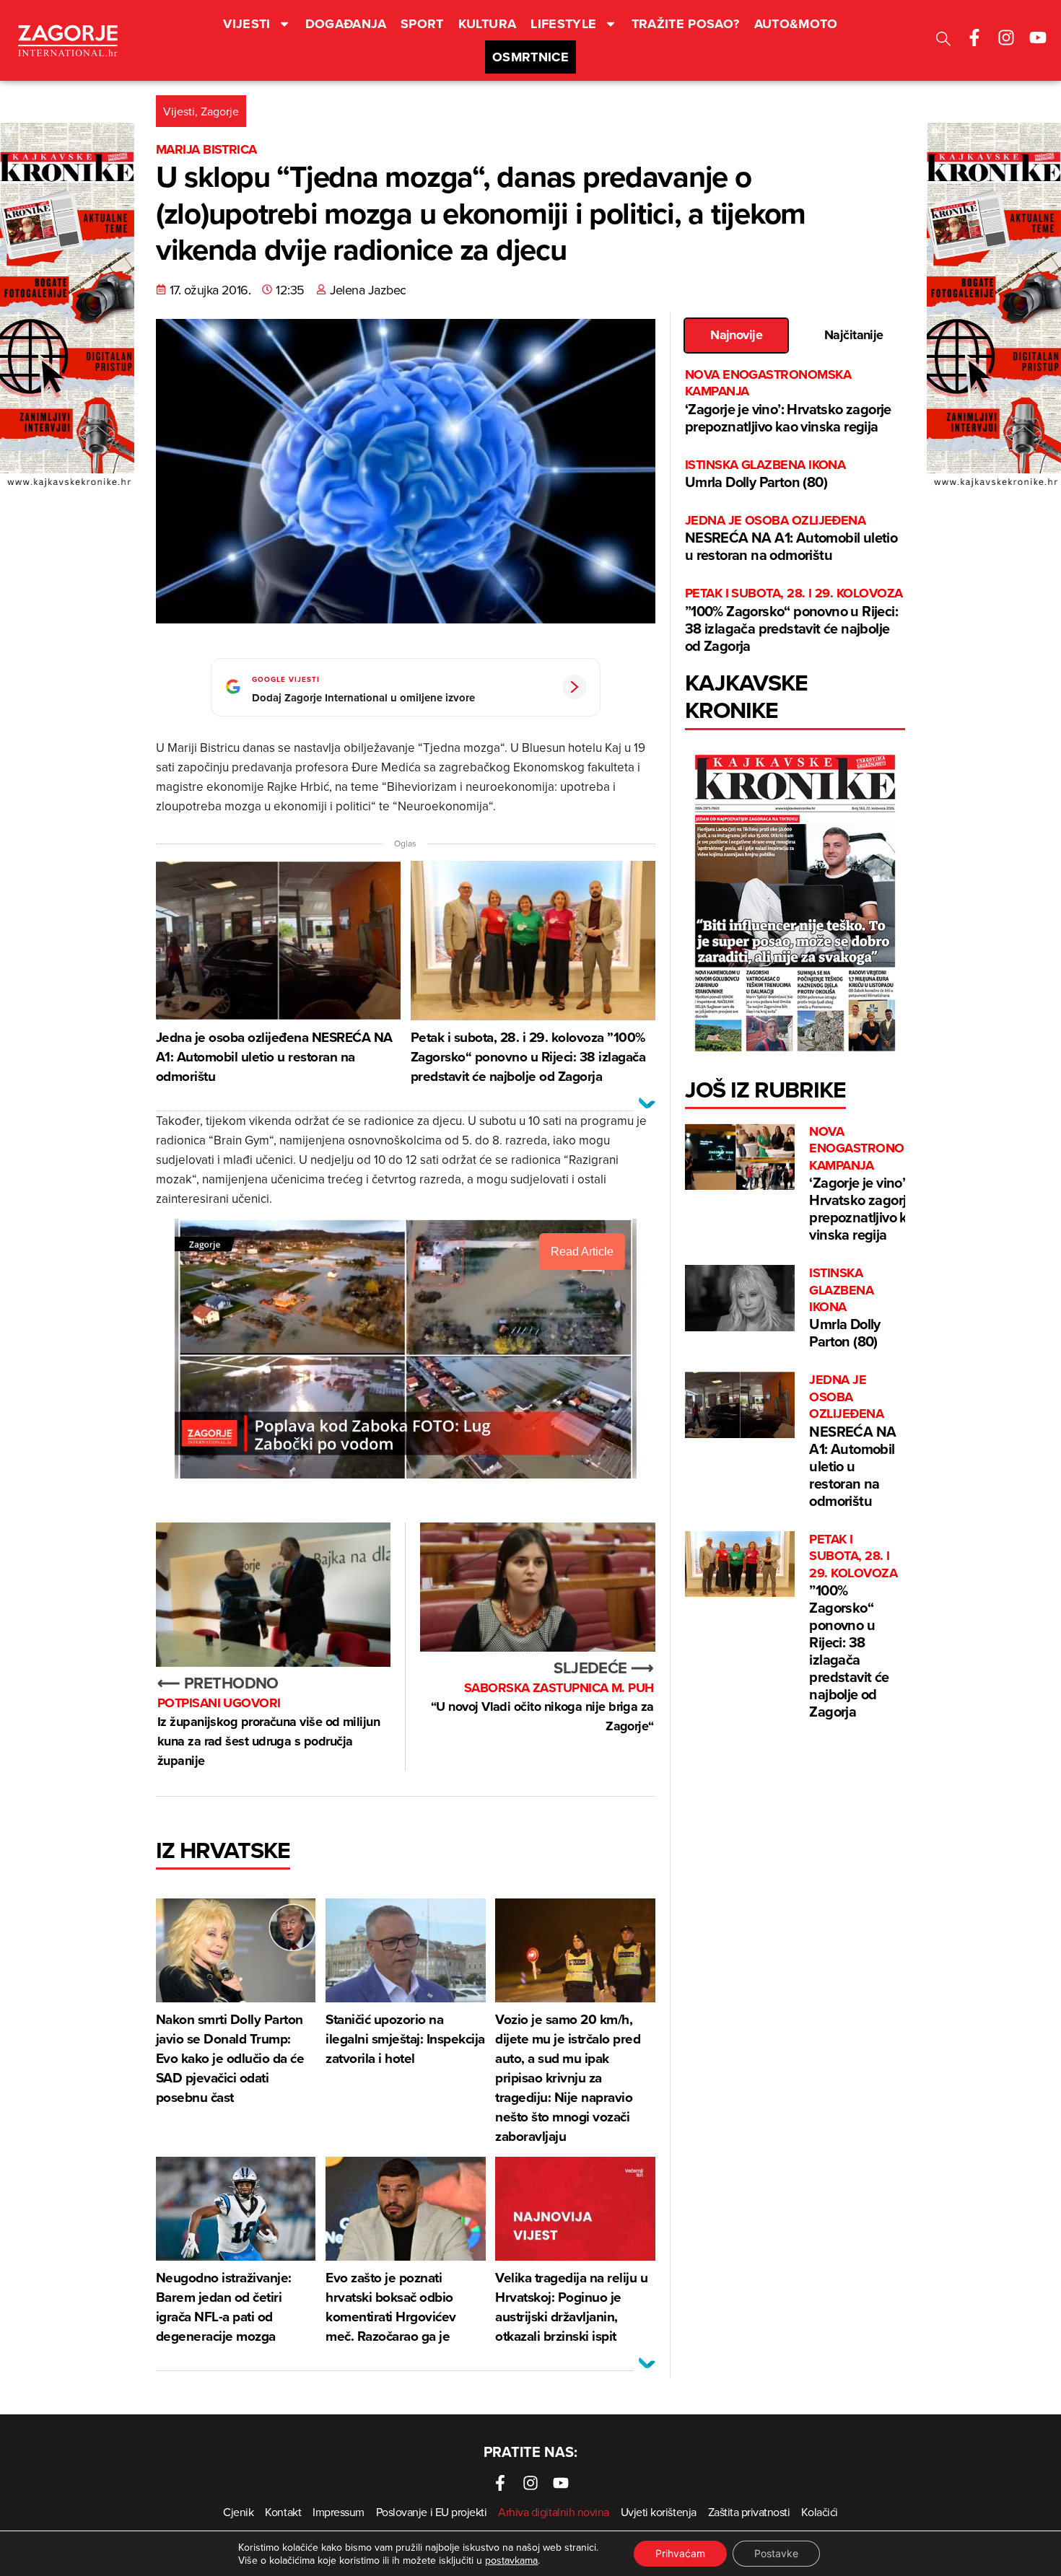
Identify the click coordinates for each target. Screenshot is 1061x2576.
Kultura (488, 24)
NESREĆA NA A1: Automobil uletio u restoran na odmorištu (791, 539)
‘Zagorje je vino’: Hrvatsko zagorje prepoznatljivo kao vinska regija (788, 402)
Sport (422, 24)
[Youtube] (1038, 38)
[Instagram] (1006, 38)
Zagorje (220, 111)
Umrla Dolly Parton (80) (765, 474)
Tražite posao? (686, 24)
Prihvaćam (680, 2553)
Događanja (346, 24)
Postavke (776, 2553)
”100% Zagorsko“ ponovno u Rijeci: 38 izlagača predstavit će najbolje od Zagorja (794, 620)
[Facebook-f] (974, 38)
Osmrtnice (530, 57)
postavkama (511, 2560)
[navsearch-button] (943, 41)
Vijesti (247, 24)
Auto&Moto (796, 24)
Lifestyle (563, 24)
